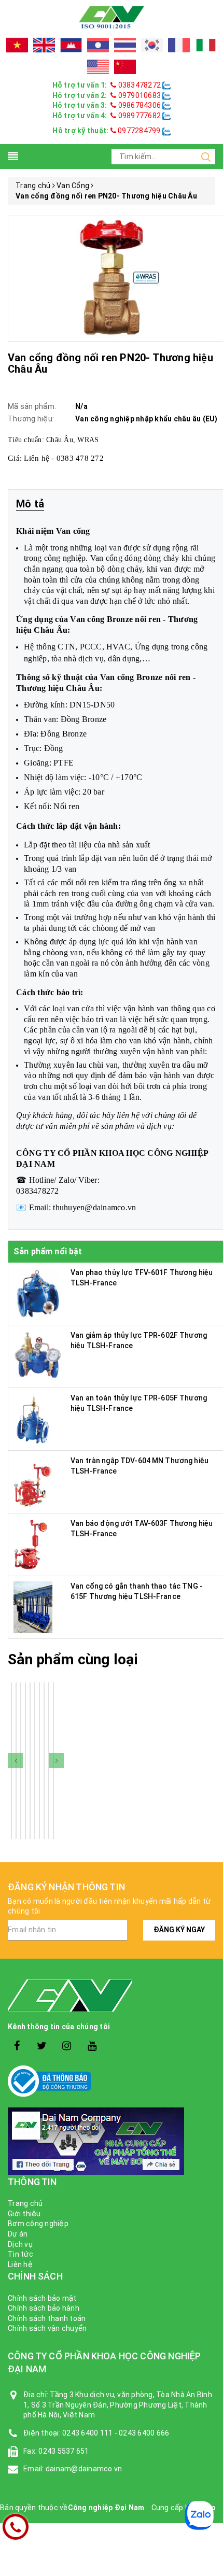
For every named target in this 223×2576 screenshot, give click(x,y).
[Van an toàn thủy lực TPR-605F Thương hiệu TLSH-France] (33, 1419)
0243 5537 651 (64, 2451)
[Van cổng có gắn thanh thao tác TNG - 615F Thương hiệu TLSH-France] (33, 1607)
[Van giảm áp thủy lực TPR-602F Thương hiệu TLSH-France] (39, 1356)
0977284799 (138, 131)
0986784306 (139, 105)
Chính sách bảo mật (42, 2298)
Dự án (18, 2234)
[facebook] (17, 2046)
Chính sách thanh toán (47, 2318)
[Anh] (44, 45)
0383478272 (139, 85)
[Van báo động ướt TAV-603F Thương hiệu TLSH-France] (31, 1544)
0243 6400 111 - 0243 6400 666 (116, 2433)
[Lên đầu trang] (207, 1924)
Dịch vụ (20, 2244)
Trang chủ (25, 2203)
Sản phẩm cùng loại (73, 1659)
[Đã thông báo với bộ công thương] (112, 2081)
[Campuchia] (71, 45)
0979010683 (139, 95)
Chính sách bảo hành (44, 2308)
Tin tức (20, 2254)
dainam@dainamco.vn (84, 2469)
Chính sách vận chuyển (47, 2328)
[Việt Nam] (17, 45)
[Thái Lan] (125, 45)
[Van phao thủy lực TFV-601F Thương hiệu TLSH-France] (39, 1293)
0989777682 (139, 116)
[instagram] (67, 2046)
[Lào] (98, 45)
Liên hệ (20, 2264)
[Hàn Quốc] (152, 45)
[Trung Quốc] (125, 67)
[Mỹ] (98, 67)
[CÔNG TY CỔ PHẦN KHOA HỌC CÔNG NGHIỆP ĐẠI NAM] (112, 17)
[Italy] (206, 45)
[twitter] (42, 2046)
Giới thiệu (24, 2214)
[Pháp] (179, 45)
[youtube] (92, 2046)
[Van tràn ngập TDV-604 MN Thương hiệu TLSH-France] (35, 1481)
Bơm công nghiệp (38, 2224)
